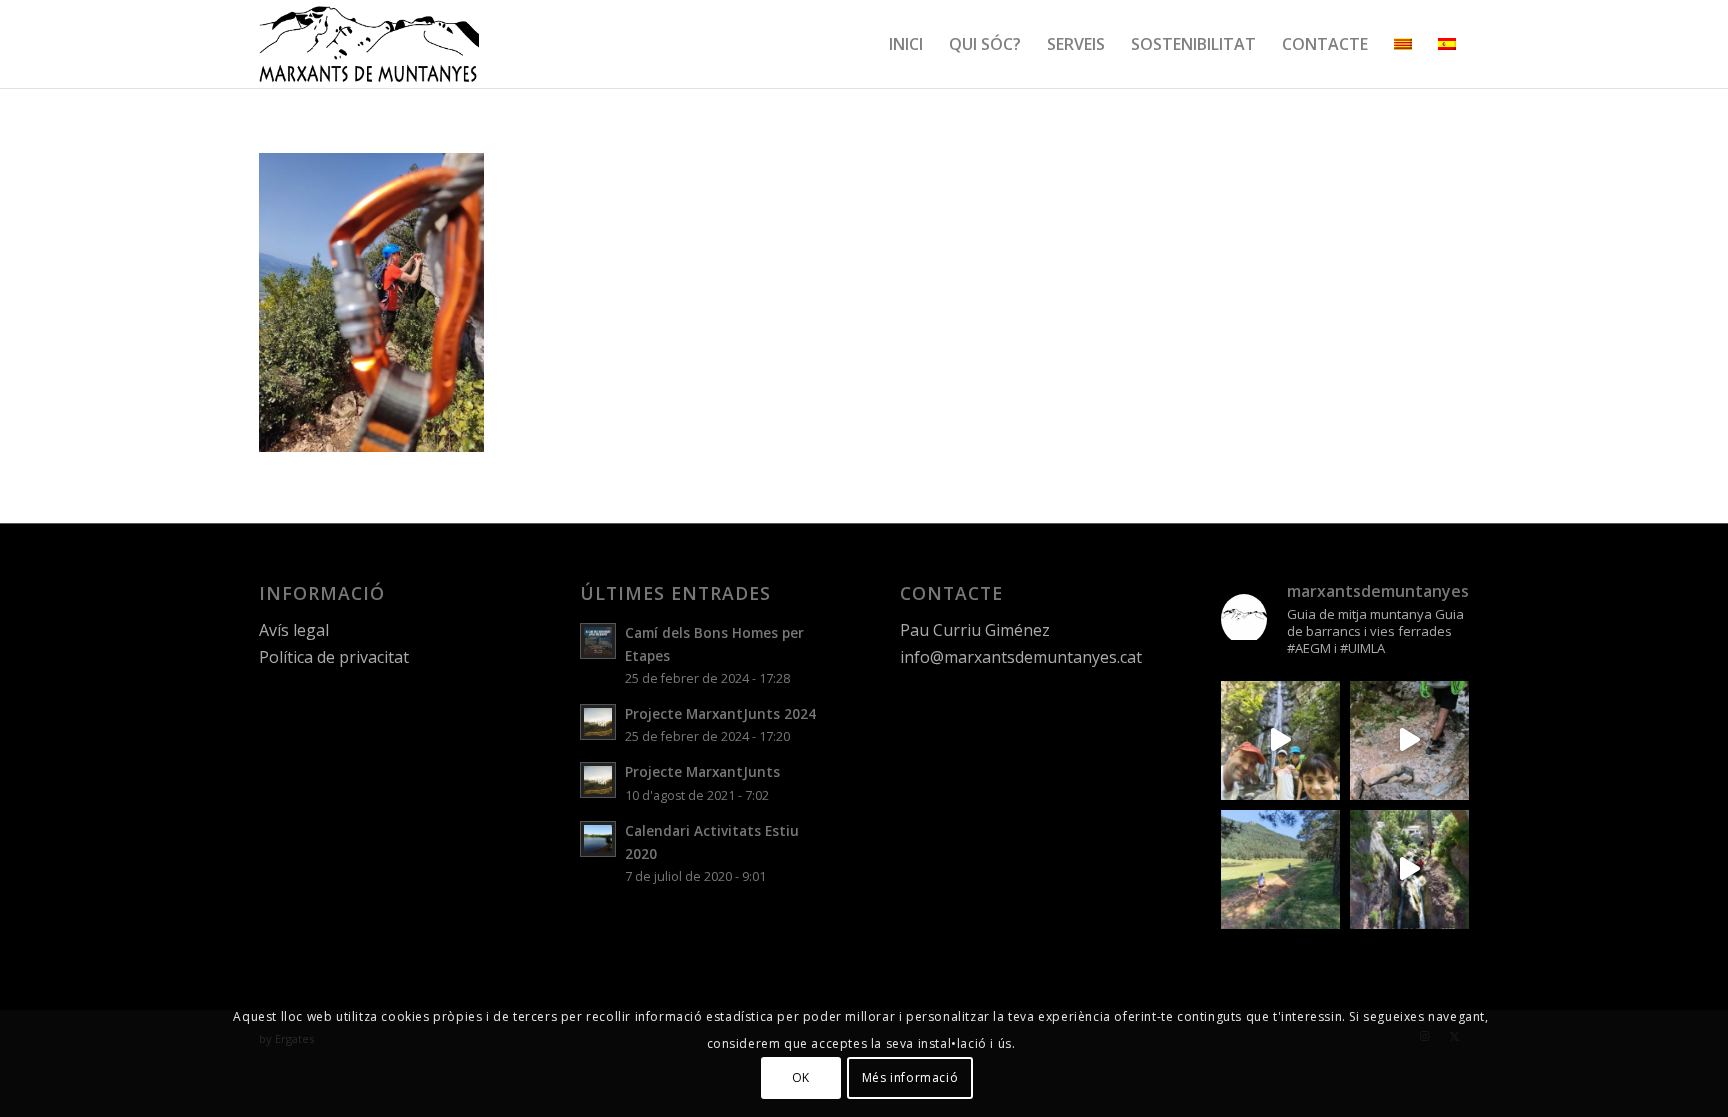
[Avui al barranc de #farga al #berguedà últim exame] (1409, 869)
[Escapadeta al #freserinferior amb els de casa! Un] (1280, 740)
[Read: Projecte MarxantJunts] (598, 780)
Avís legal (294, 630)
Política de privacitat (334, 657)
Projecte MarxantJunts (702, 771)
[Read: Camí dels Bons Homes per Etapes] (598, 641)
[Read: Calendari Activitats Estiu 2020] (598, 839)
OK (801, 1077)
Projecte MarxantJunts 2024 (720, 713)
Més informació (910, 1077)
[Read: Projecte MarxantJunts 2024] (598, 722)
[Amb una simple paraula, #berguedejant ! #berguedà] (1280, 869)
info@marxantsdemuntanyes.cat (1021, 657)
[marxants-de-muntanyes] (369, 44)
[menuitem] (906, 44)
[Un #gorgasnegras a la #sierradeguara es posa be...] (1409, 740)
